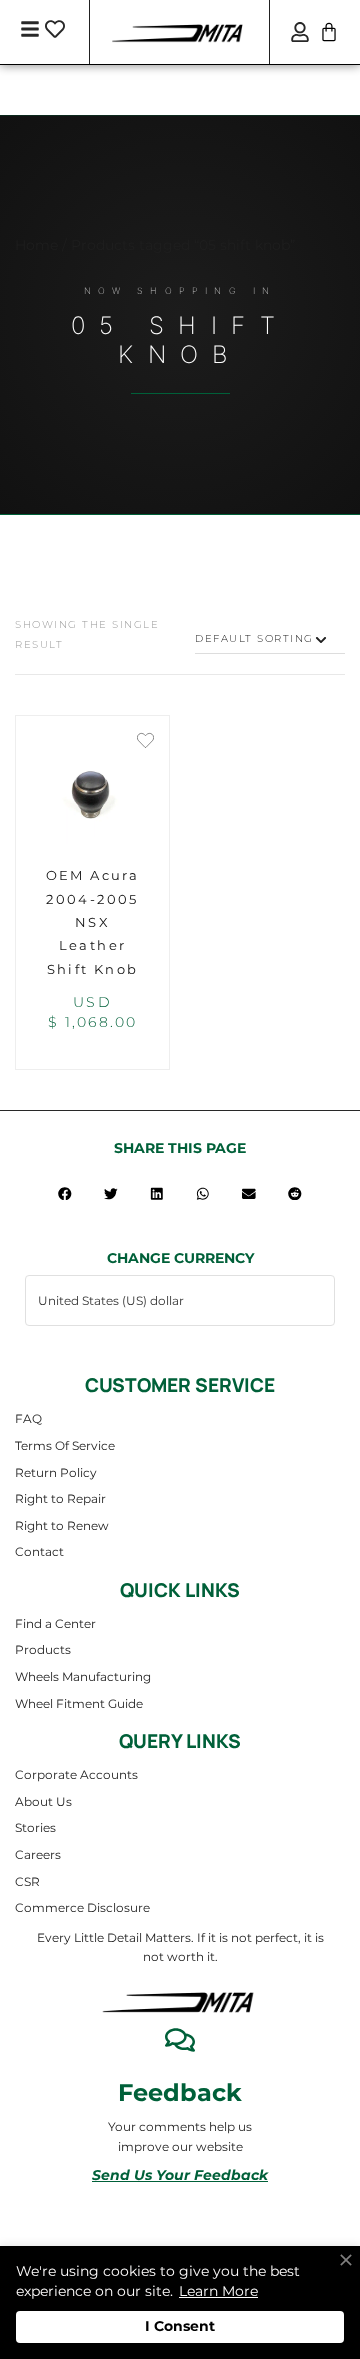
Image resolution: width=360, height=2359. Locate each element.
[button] (65, 1193)
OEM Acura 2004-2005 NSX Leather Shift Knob (93, 922)
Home (36, 245)
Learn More (218, 2291)
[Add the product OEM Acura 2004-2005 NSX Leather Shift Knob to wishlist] (145, 742)
